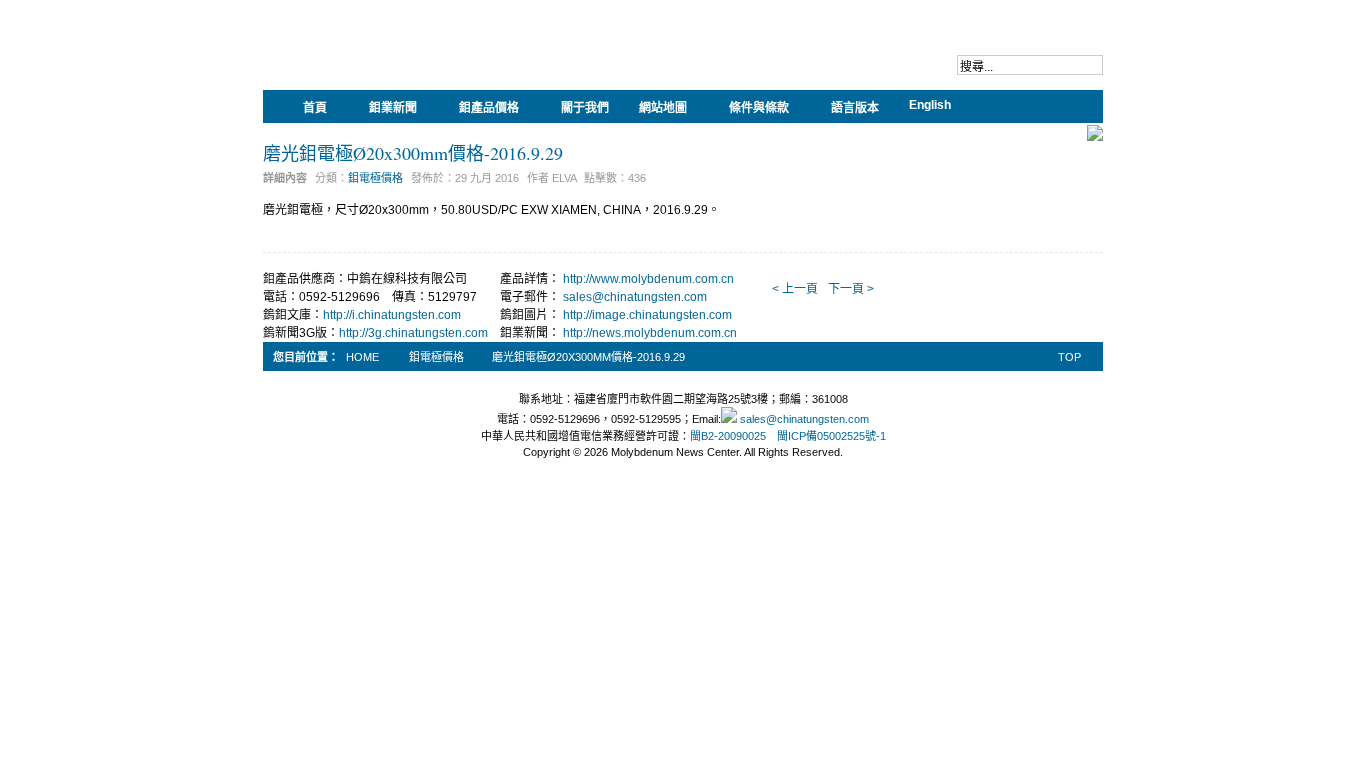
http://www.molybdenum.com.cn (648, 279)
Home (362, 357)
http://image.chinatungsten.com (647, 315)
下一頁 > (851, 289)
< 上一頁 (795, 289)
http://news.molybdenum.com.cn (650, 333)
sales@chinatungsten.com (635, 297)
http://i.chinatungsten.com (392, 315)
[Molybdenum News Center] (393, 60)
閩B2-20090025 (728, 436)
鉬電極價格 (375, 178)
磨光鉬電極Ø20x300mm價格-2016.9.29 (413, 153)
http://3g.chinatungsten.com (413, 333)
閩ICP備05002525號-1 (831, 436)
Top (1069, 357)
